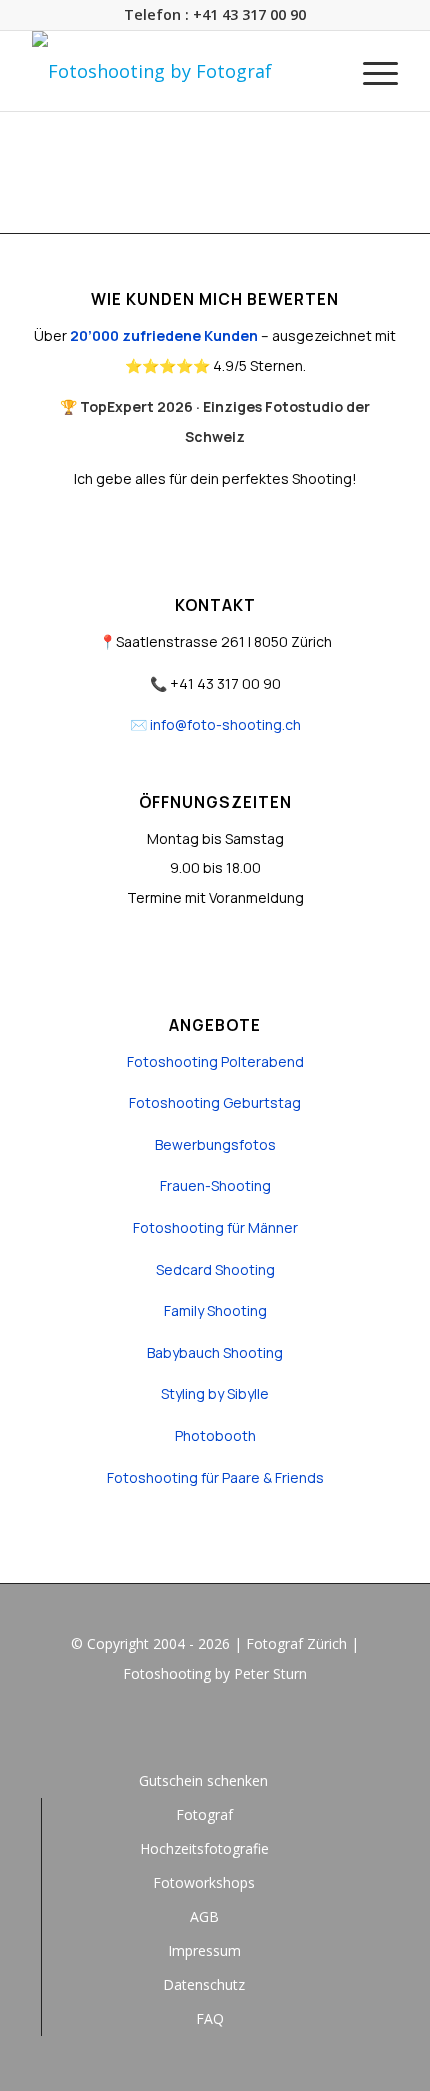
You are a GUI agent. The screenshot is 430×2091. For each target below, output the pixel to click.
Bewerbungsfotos (215, 1144)
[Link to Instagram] (215, 1729)
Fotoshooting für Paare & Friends (215, 1477)
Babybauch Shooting (215, 1352)
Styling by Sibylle (215, 1393)
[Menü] (370, 71)
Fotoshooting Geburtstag (215, 1102)
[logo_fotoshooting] (178, 71)
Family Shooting (215, 1310)
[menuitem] (370, 71)
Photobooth (215, 1435)
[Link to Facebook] (185, 1729)
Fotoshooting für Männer (215, 1227)
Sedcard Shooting (215, 1269)
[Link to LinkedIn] (245, 1729)
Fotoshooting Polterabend (215, 1061)
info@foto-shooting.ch (225, 724)
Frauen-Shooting (215, 1185)
